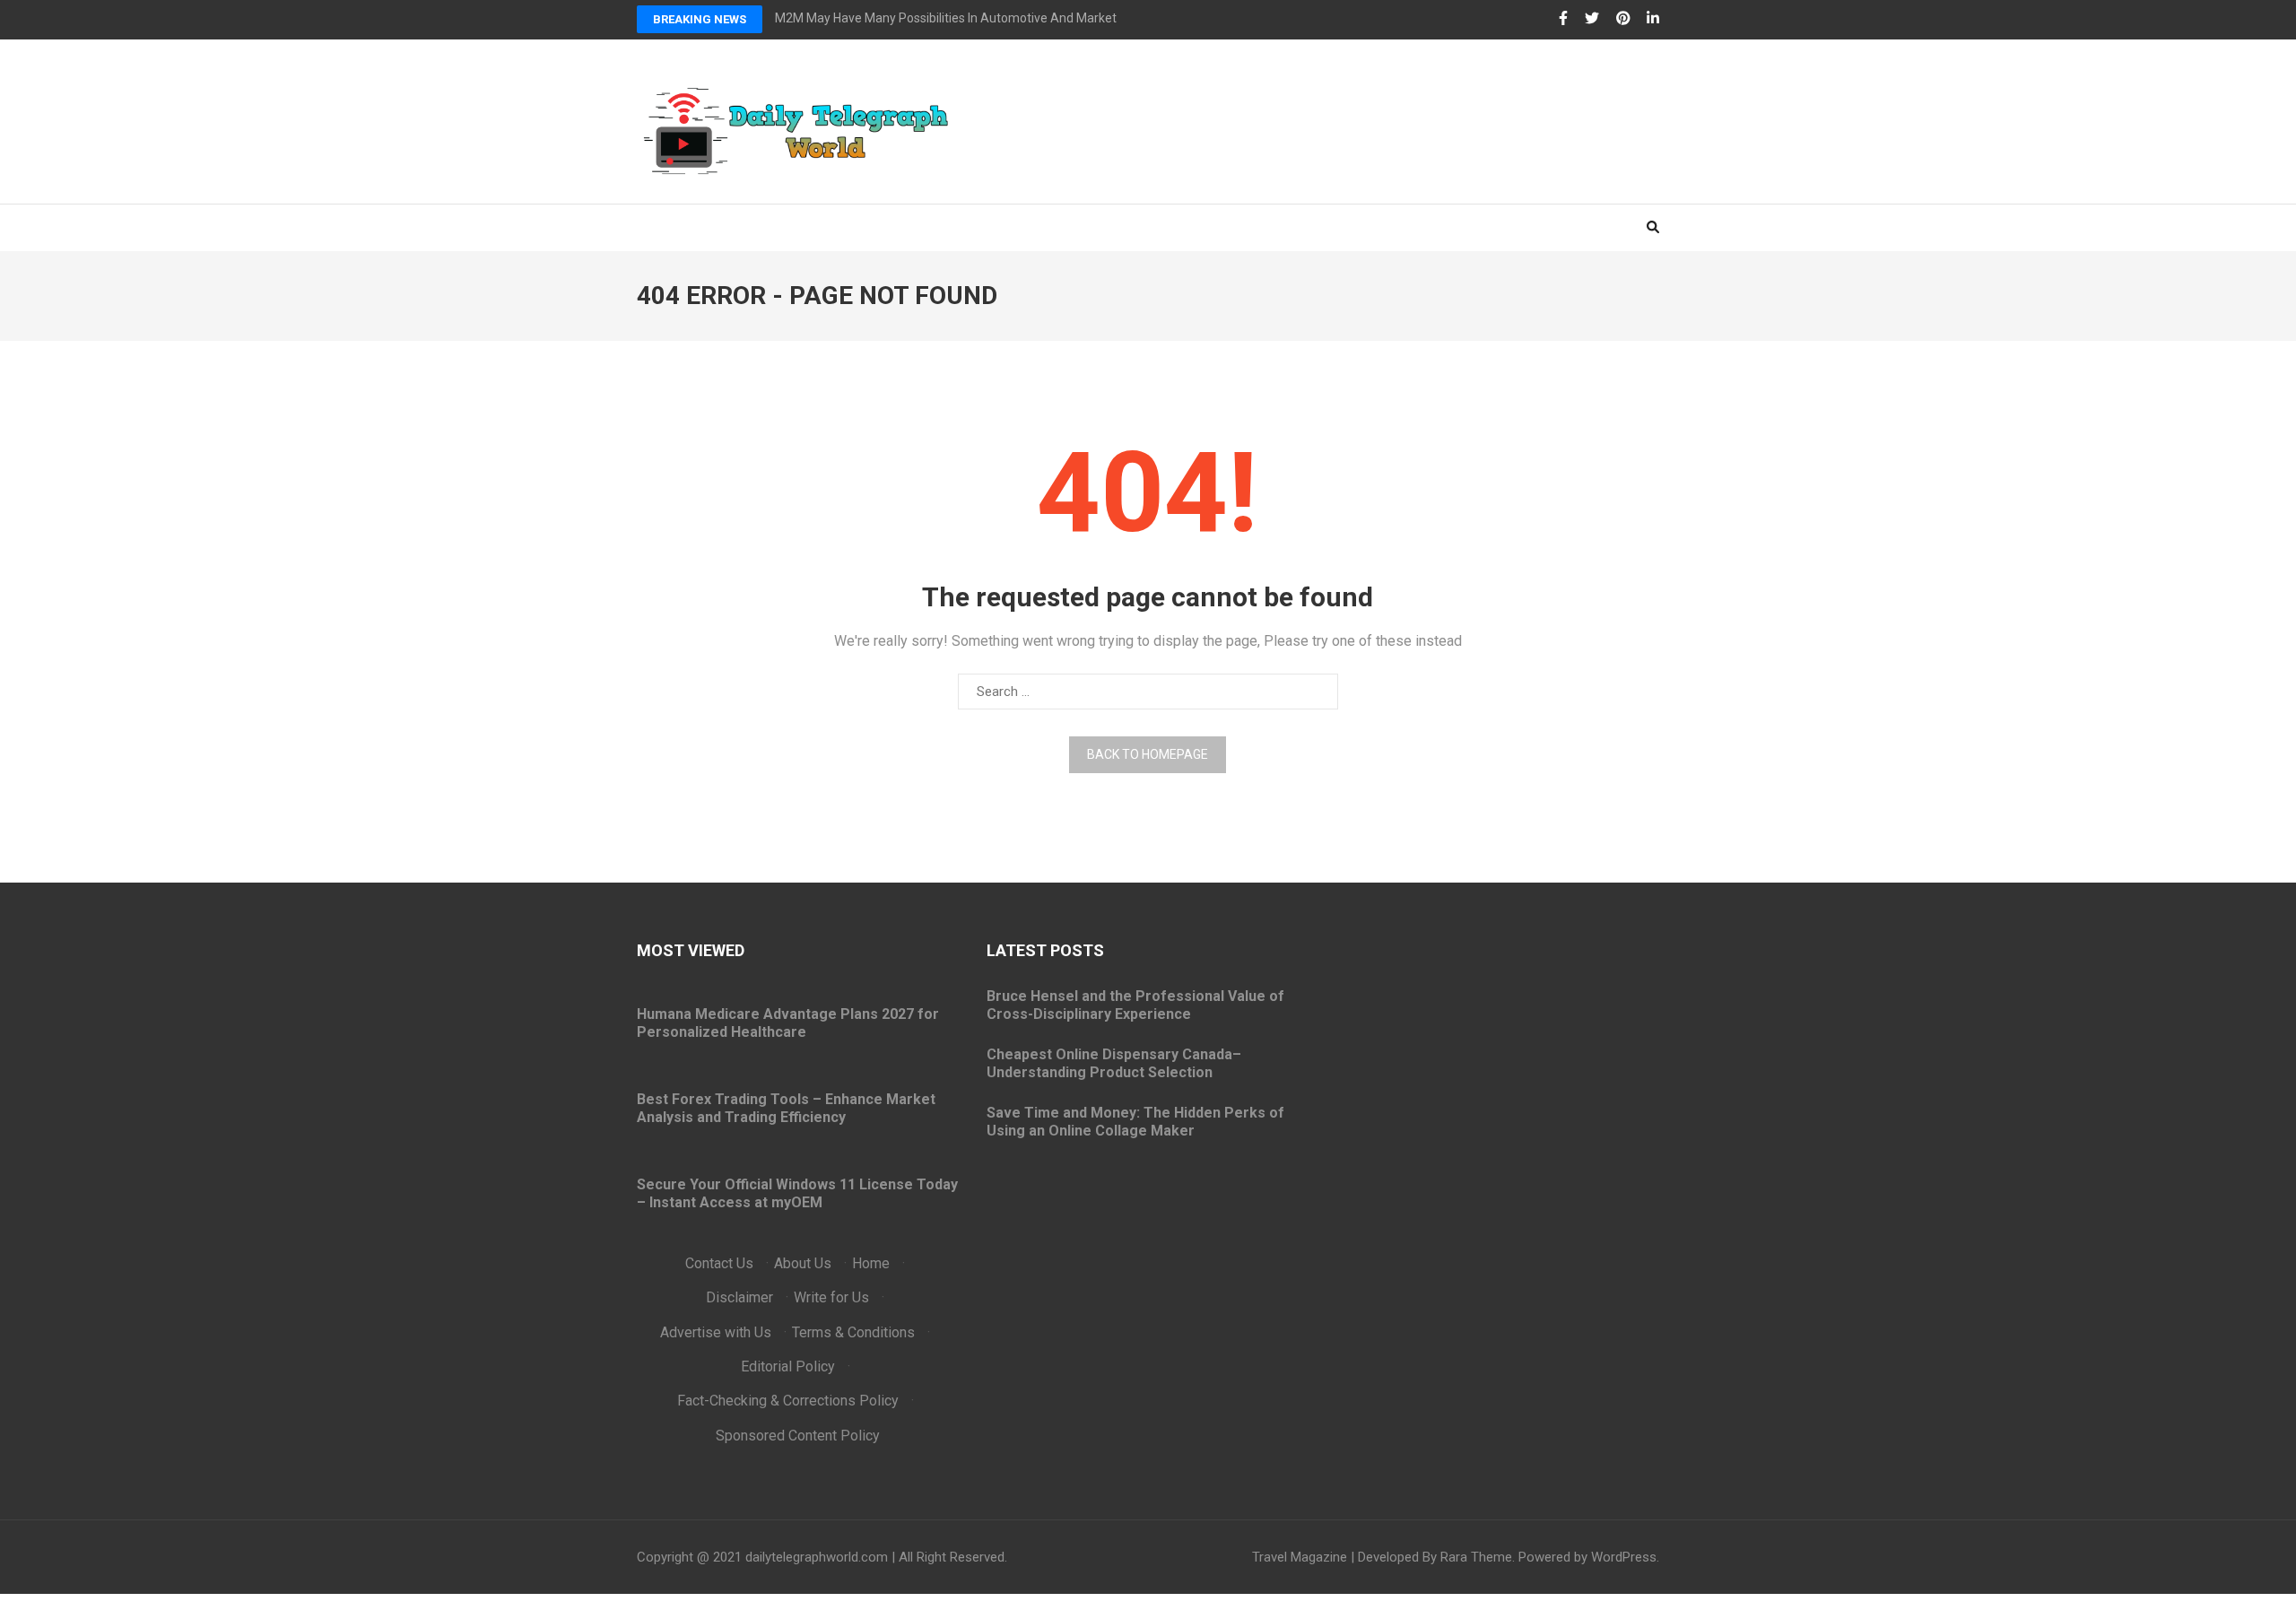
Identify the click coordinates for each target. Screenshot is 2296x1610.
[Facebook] (1563, 19)
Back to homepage (1148, 754)
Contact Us (719, 1263)
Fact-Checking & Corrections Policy (788, 1401)
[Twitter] (1592, 19)
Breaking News (700, 19)
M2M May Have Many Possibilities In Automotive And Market (946, 18)
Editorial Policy (788, 1366)
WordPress (1624, 1557)
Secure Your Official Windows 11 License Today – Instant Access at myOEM (797, 1193)
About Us (803, 1263)
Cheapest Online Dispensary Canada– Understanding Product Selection (1114, 1063)
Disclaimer (739, 1297)
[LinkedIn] (1653, 19)
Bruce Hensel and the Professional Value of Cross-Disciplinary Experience (1135, 1005)
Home (871, 1263)
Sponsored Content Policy (798, 1436)
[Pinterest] (1623, 19)
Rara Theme (1476, 1557)
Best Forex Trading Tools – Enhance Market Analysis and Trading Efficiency (786, 1108)
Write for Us (831, 1297)
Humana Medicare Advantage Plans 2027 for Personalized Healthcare (788, 1023)
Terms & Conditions (853, 1332)
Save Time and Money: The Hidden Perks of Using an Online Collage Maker (1135, 1122)
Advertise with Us (716, 1332)
